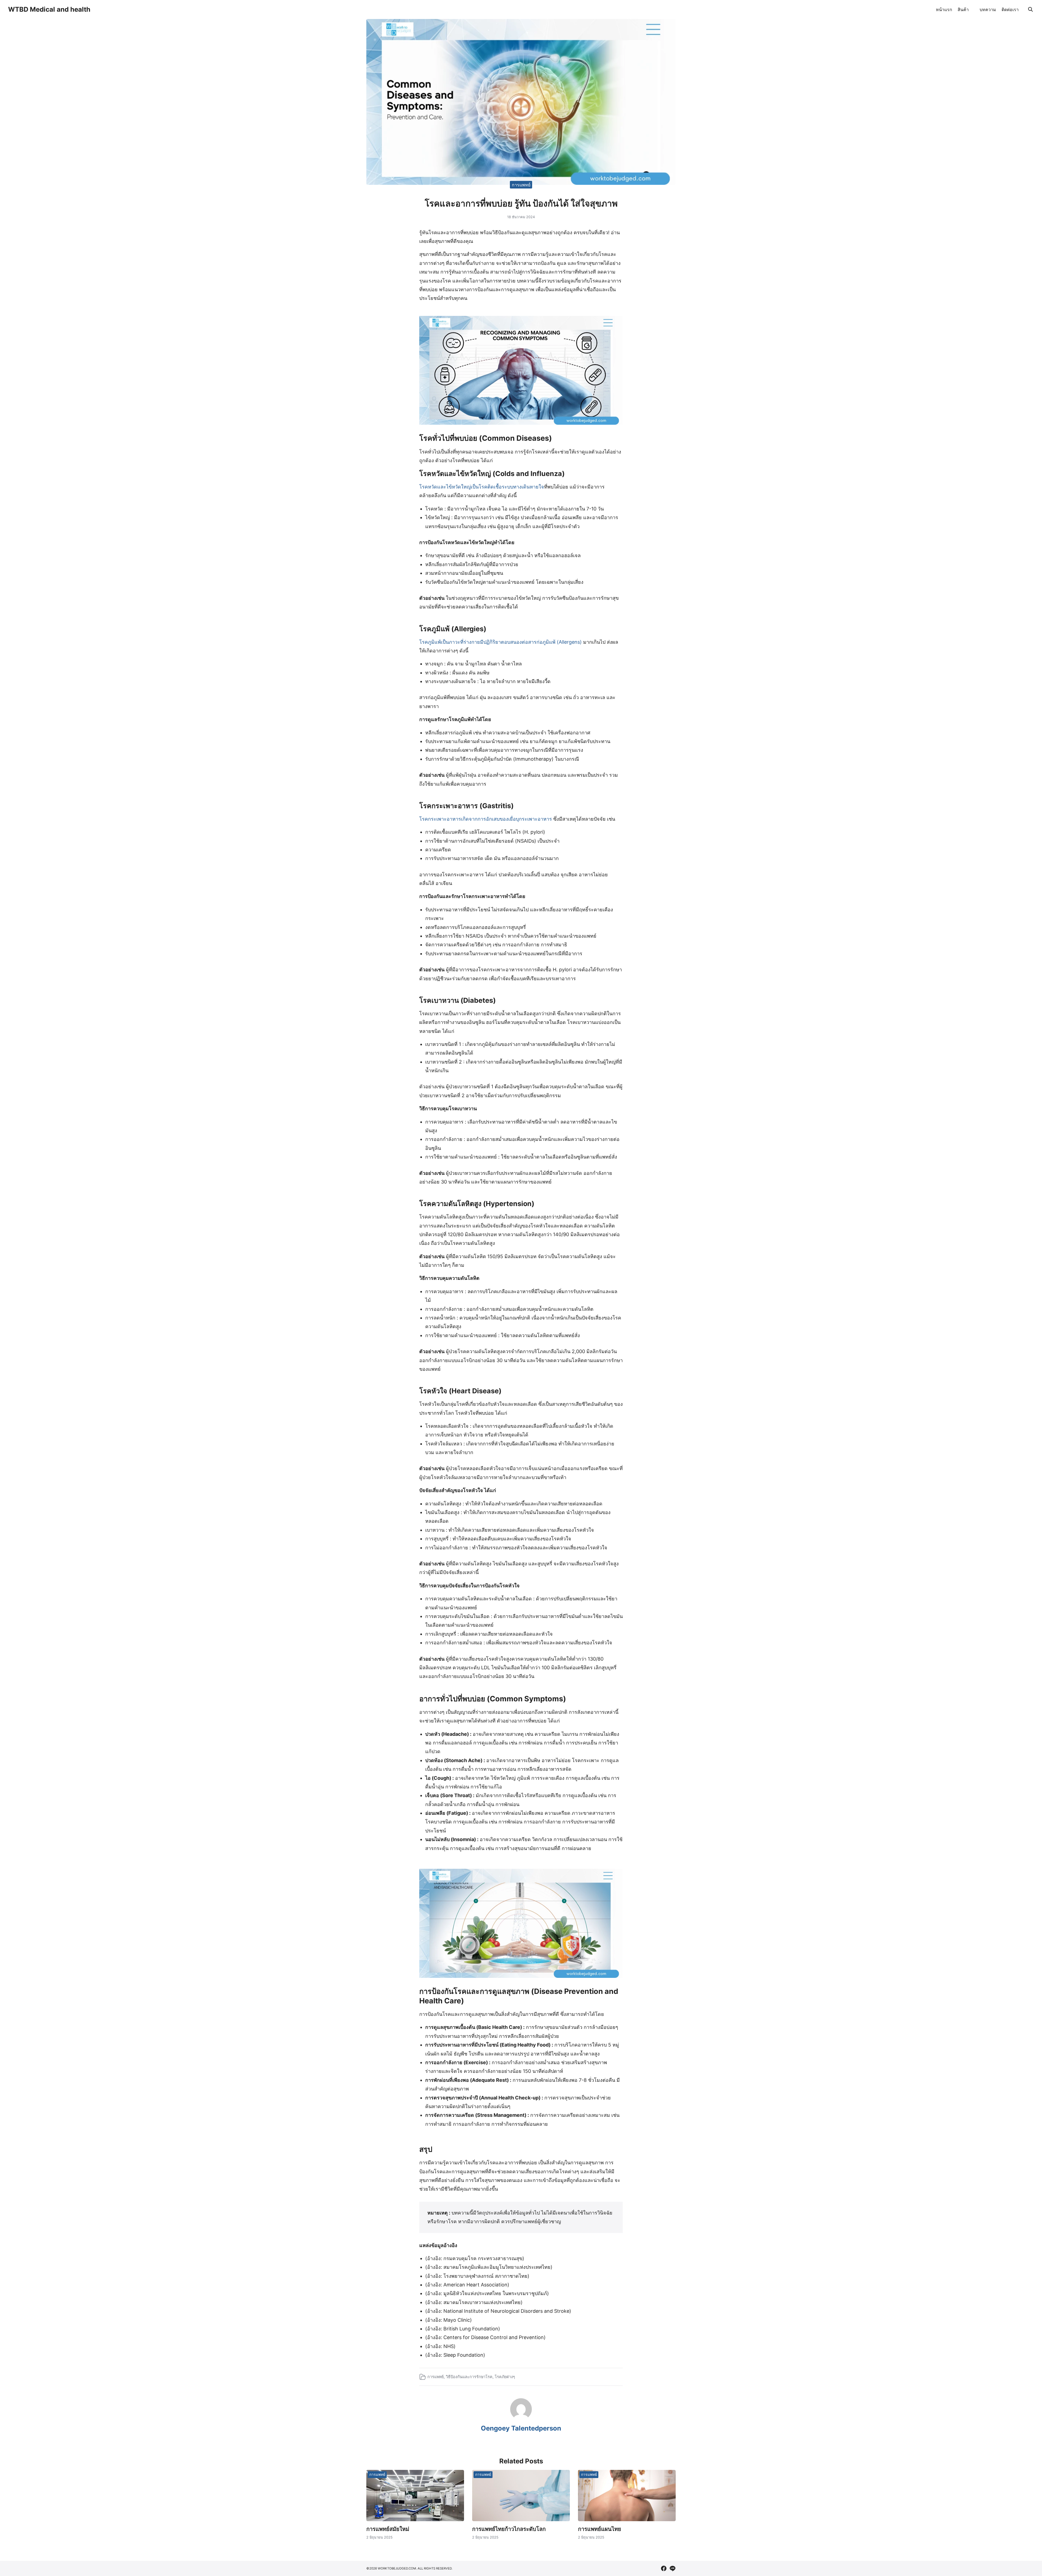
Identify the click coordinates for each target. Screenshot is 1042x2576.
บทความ (988, 9)
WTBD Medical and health (49, 9)
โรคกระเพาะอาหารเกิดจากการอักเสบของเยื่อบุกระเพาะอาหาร (486, 819)
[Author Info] (521, 2418)
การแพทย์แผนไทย (600, 2529)
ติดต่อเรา (1010, 9)
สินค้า (963, 9)
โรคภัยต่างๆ (505, 2377)
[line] (672, 2568)
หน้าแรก (944, 9)
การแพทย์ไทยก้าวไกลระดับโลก (509, 2529)
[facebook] (664, 2568)
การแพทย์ (521, 185)
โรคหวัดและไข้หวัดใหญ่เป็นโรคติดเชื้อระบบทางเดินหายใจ (482, 487)
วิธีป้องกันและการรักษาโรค (469, 2377)
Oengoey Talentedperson (521, 2428)
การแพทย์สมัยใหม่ (388, 2529)
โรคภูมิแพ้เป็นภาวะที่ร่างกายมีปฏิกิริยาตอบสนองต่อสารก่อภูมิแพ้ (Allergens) (501, 642)
